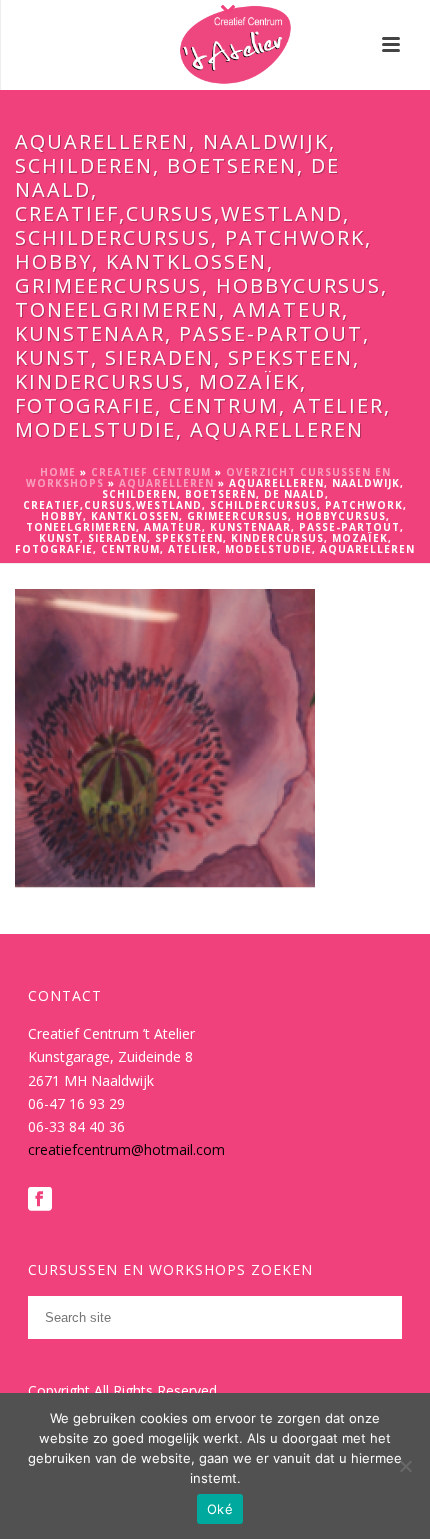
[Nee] (405, 1466)
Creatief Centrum (151, 472)
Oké (220, 1509)
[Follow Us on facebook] (40, 1200)
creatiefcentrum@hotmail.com (126, 1149)
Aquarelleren (166, 483)
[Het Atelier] (215, 45)
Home (58, 472)
